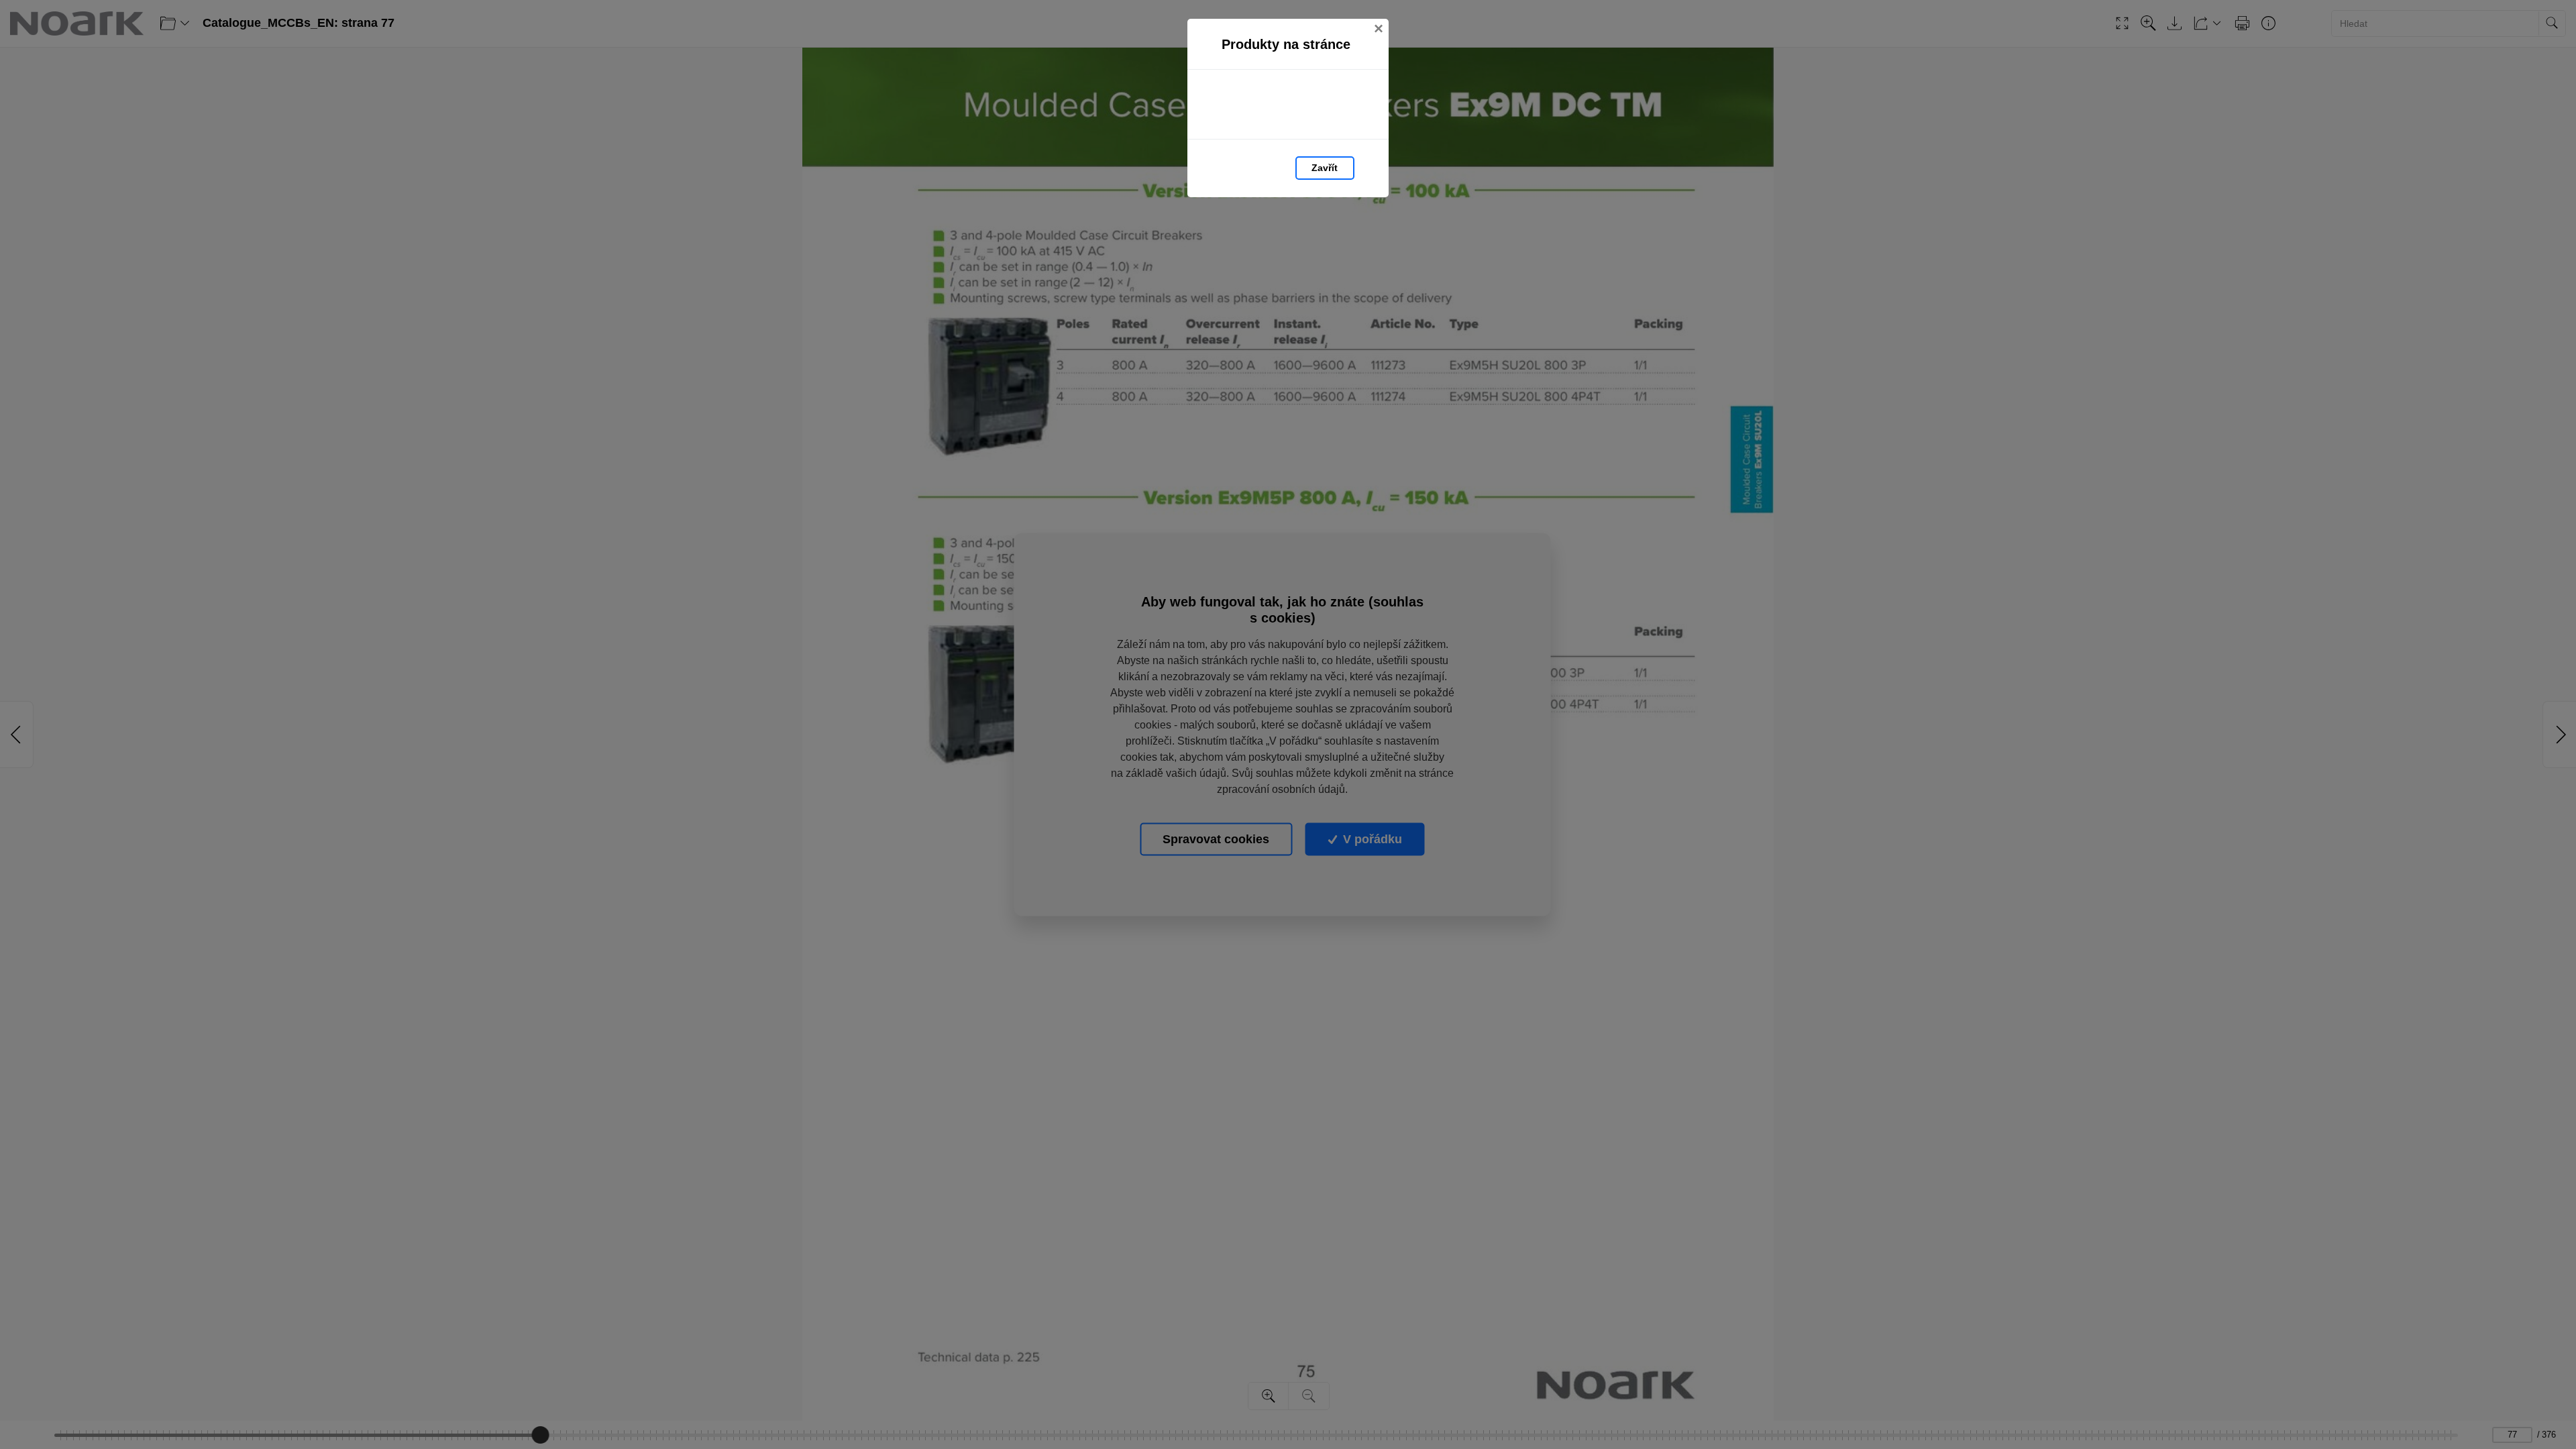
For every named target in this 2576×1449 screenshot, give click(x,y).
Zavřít (1325, 168)
